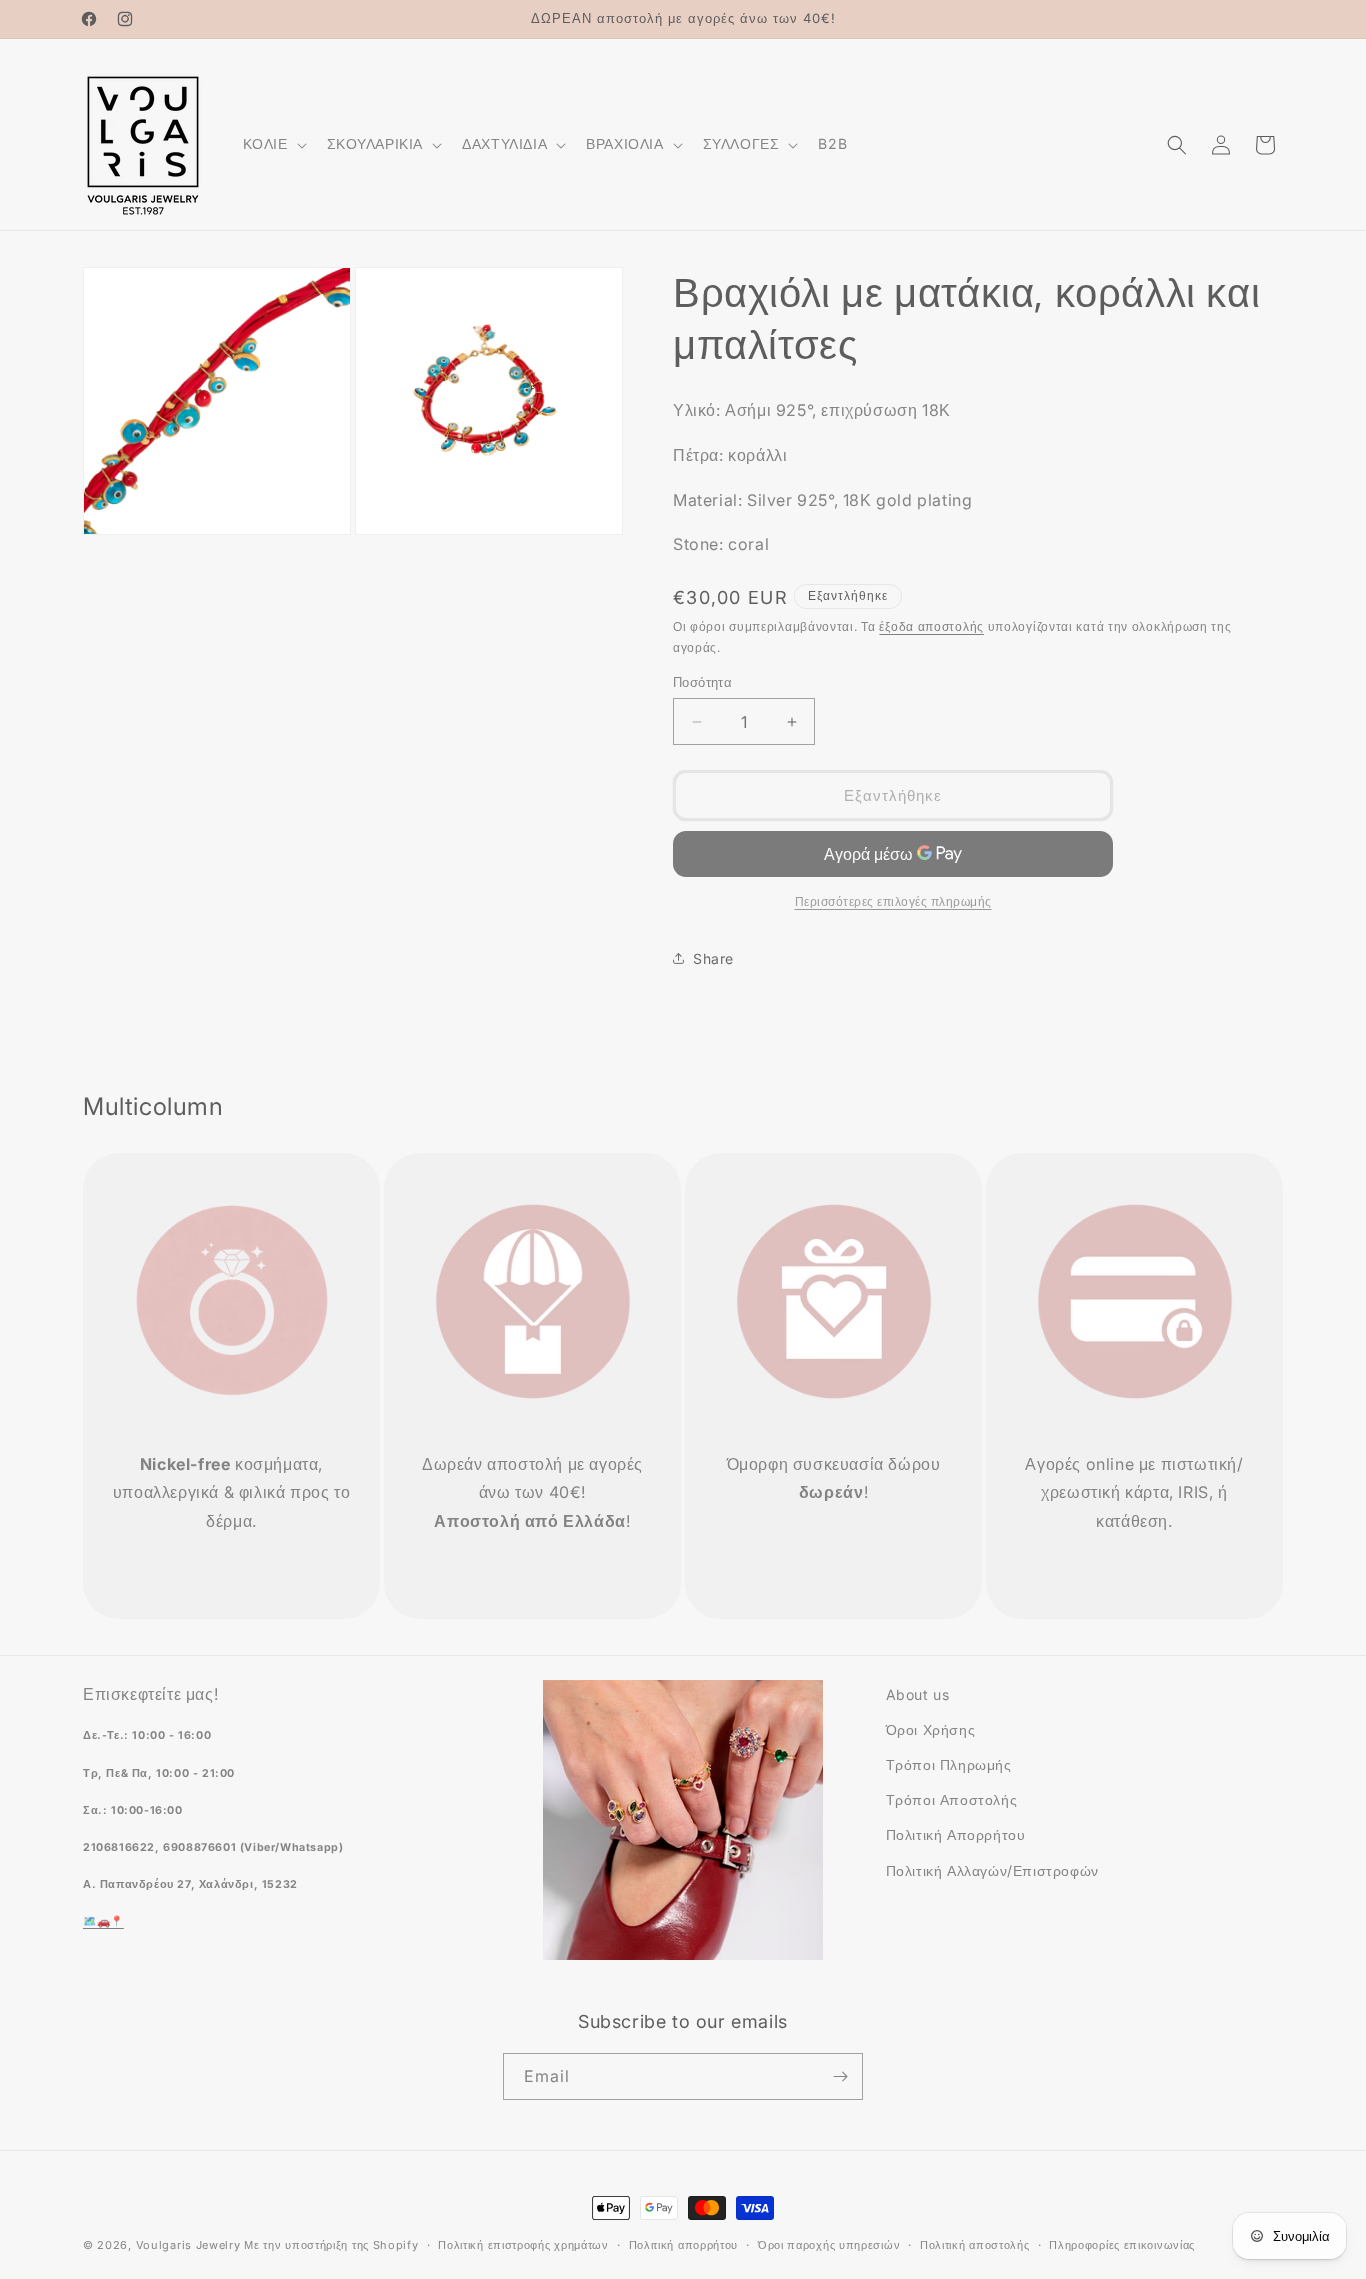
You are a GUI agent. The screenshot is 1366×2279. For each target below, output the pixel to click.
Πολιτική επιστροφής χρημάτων (523, 2245)
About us (918, 1694)
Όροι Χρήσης (931, 1729)
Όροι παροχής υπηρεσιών (829, 2245)
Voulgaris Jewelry (188, 2245)
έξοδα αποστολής (931, 626)
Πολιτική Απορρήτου (956, 1834)
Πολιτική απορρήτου (684, 2245)
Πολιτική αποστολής (975, 2245)
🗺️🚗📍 (103, 1921)
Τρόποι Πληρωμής (949, 1764)
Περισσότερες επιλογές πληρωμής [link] (893, 901)
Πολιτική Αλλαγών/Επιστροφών (992, 1870)
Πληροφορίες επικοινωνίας (1122, 2245)
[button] (273, 144)
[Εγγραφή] (840, 2076)
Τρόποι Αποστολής (952, 1799)
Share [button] (713, 958)
